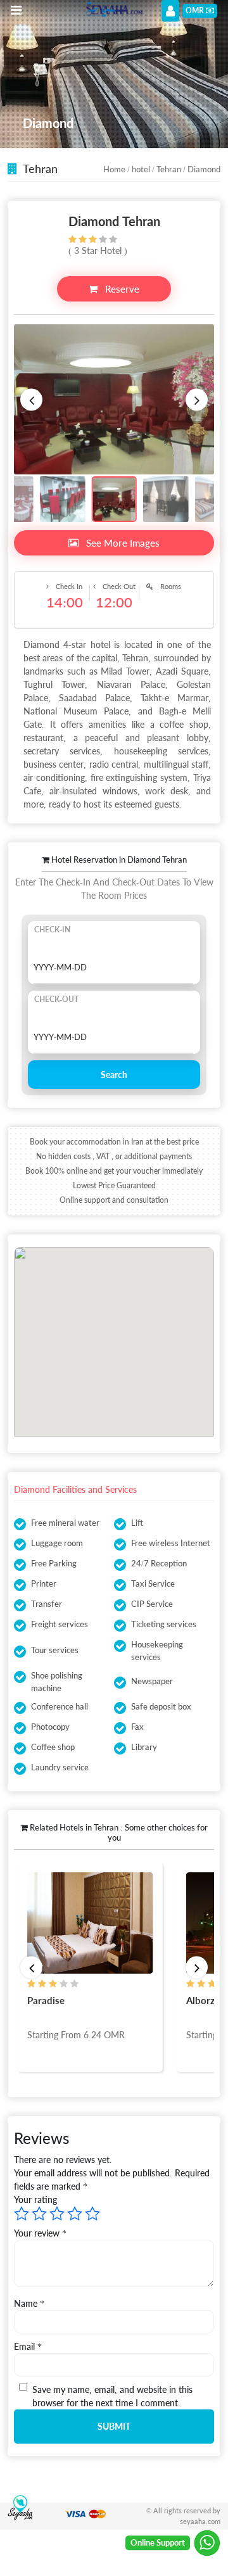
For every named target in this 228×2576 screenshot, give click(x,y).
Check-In (52, 930)
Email (28, 2346)
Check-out (56, 999)
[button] (31, 399)
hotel (141, 169)
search (114, 1075)
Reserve (121, 289)
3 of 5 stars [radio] (57, 2214)
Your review (40, 2233)
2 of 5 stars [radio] (39, 2214)
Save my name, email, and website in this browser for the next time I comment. (112, 2396)
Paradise (46, 2000)
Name (29, 2303)
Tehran (169, 169)
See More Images (122, 543)
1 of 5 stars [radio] (22, 2214)
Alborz (200, 2000)
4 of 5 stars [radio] (75, 2214)
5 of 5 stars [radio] (92, 2214)
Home (114, 169)
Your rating (35, 2199)
